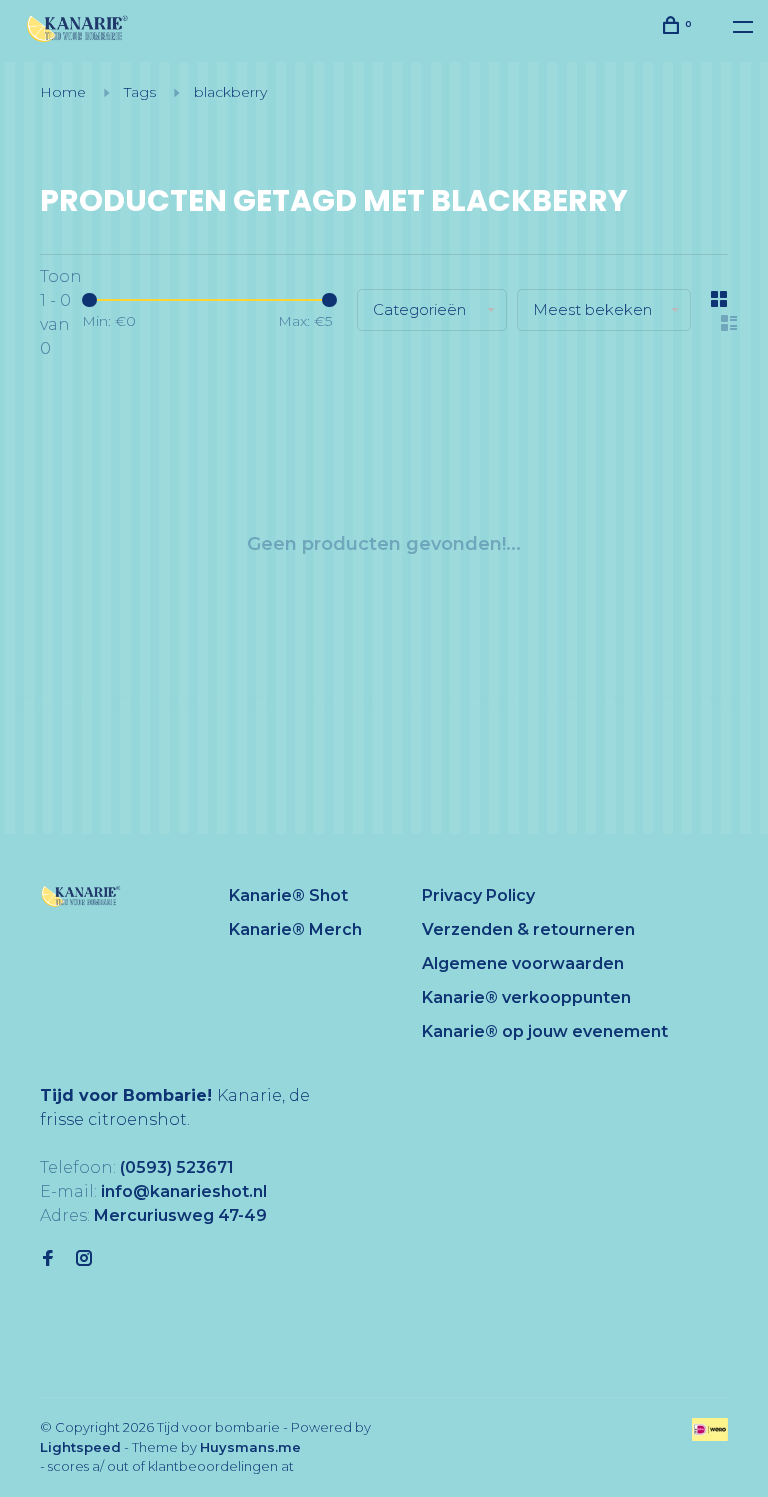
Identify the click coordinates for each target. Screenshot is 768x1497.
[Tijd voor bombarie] (81, 896)
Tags (140, 92)
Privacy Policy (478, 895)
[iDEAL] (710, 1435)
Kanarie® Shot (288, 895)
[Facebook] (48, 1259)
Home (63, 92)
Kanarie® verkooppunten (526, 997)
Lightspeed (80, 1447)
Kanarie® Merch (295, 929)
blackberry (230, 92)
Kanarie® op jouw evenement (545, 1031)
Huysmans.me (250, 1447)
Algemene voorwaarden (523, 963)
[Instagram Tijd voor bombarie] (84, 1259)
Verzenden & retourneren (528, 929)
